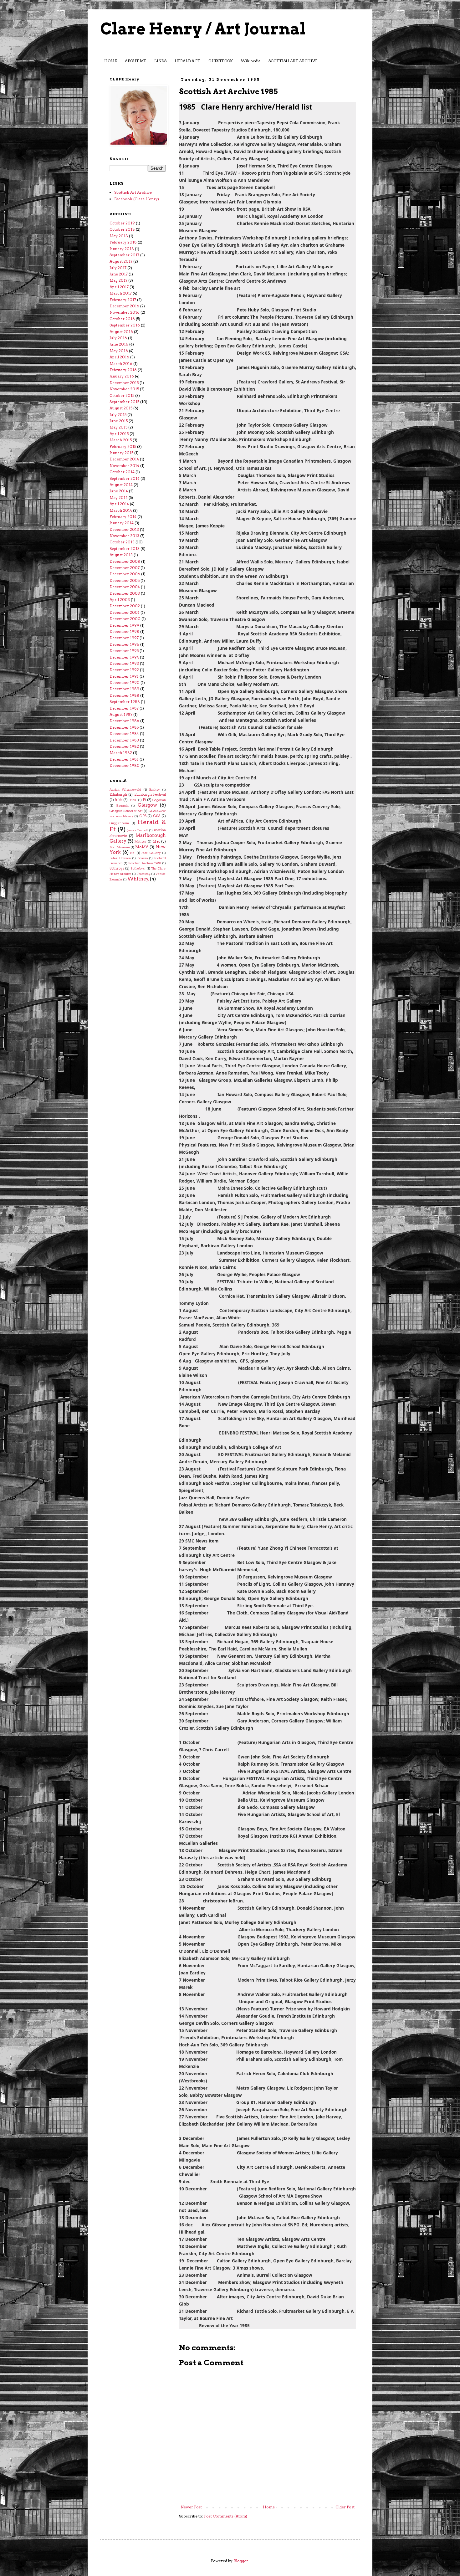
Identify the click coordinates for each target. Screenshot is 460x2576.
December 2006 (125, 574)
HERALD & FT (187, 61)
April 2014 (119, 504)
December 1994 (124, 657)
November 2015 (124, 389)
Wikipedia (251, 61)
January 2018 (122, 249)
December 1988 (124, 695)
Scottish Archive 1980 (145, 863)
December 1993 (124, 663)
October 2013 (122, 542)
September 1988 (125, 702)
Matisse (141, 842)
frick (119, 800)
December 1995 (124, 651)
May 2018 (119, 236)
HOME (110, 61)
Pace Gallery (151, 853)
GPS (143, 816)
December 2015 (124, 383)
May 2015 (118, 427)
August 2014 (121, 485)
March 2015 (121, 440)
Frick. (133, 800)
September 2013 (125, 549)
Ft (144, 800)
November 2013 (124, 536)
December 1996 (124, 644)
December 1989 (124, 689)
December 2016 (124, 306)
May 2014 (119, 498)
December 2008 (125, 561)
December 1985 (124, 727)
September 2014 (125, 478)
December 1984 (124, 734)
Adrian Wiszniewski (125, 790)
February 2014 (123, 517)
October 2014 (122, 472)
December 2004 (125, 587)
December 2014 (124, 459)
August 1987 (121, 714)
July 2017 (118, 268)
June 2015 (119, 421)
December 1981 (124, 759)
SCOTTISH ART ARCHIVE (293, 61)
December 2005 (125, 580)
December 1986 (124, 721)
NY (133, 853)
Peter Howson (120, 858)
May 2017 (118, 280)
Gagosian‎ (159, 800)
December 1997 (124, 638)
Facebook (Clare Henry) (137, 199)
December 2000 (125, 619)
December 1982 (124, 746)
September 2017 (124, 255)
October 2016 (122, 319)
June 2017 (119, 274)
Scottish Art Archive (133, 192)
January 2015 (121, 453)
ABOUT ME (135, 61)
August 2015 (121, 408)
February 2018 (123, 242)
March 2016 (121, 364)
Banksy (155, 790)
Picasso (143, 858)
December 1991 (124, 676)
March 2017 (121, 293)
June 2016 (119, 344)
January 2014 (122, 523)
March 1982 (121, 753)
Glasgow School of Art (126, 811)
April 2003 (120, 600)
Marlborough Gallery (138, 838)
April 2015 (119, 434)
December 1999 (124, 625)
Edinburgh (118, 795)
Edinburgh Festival (150, 795)
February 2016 (123, 370)
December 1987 (124, 708)
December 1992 (124, 670)
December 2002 (125, 606)
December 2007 (125, 568)
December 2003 (125, 593)
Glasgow (147, 805)
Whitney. (138, 879)
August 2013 (121, 555)
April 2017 (119, 287)
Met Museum (120, 847)
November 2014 (124, 466)
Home (269, 2507)
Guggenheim (119, 823)
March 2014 (121, 510)
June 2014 (119, 491)
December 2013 (124, 529)
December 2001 (125, 612)
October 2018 (122, 229)
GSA (157, 816)
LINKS (160, 61)
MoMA (142, 847)
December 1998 (124, 631)
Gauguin (122, 806)
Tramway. (144, 874)
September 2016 (125, 325)
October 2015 (122, 395)
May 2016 (119, 351)
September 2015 (124, 402)
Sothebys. (138, 868)
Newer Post (191, 2507)
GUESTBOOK (221, 61)
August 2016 (121, 332)
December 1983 (124, 740)
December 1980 (125, 765)
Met (156, 841)
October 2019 (122, 223)
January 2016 (122, 376)
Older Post (345, 2507)
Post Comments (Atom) (226, 2516)
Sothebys (117, 868)
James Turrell (138, 830)
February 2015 (123, 446)
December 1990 (125, 682)
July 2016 (118, 338)
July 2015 (118, 415)
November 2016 (125, 312)
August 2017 (121, 261)
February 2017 (123, 300)
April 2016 (119, 357)
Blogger (241, 2561)
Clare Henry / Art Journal (203, 29)
